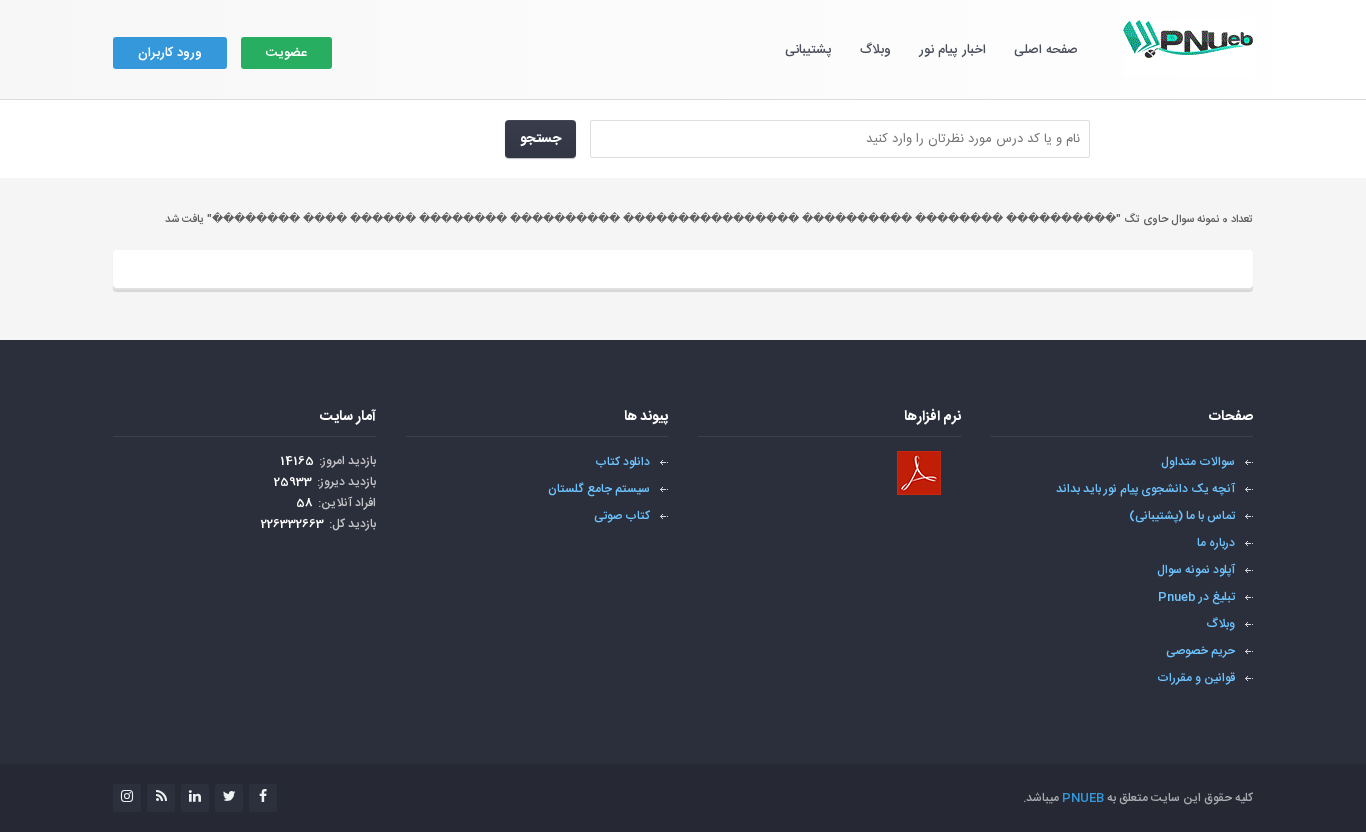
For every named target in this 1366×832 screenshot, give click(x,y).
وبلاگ (875, 50)
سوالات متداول (1198, 462)
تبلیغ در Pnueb (1196, 597)
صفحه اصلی (1046, 50)
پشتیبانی (808, 50)
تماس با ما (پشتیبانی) (1182, 516)
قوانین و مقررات (1196, 678)
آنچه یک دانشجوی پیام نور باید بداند (1145, 489)
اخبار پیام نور (952, 50)
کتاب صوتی (622, 516)
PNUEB (1083, 798)
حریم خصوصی (1200, 651)
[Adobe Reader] (919, 473)
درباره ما (1216, 543)
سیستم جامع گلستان (599, 489)
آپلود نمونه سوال (1196, 570)
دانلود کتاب (622, 462)
